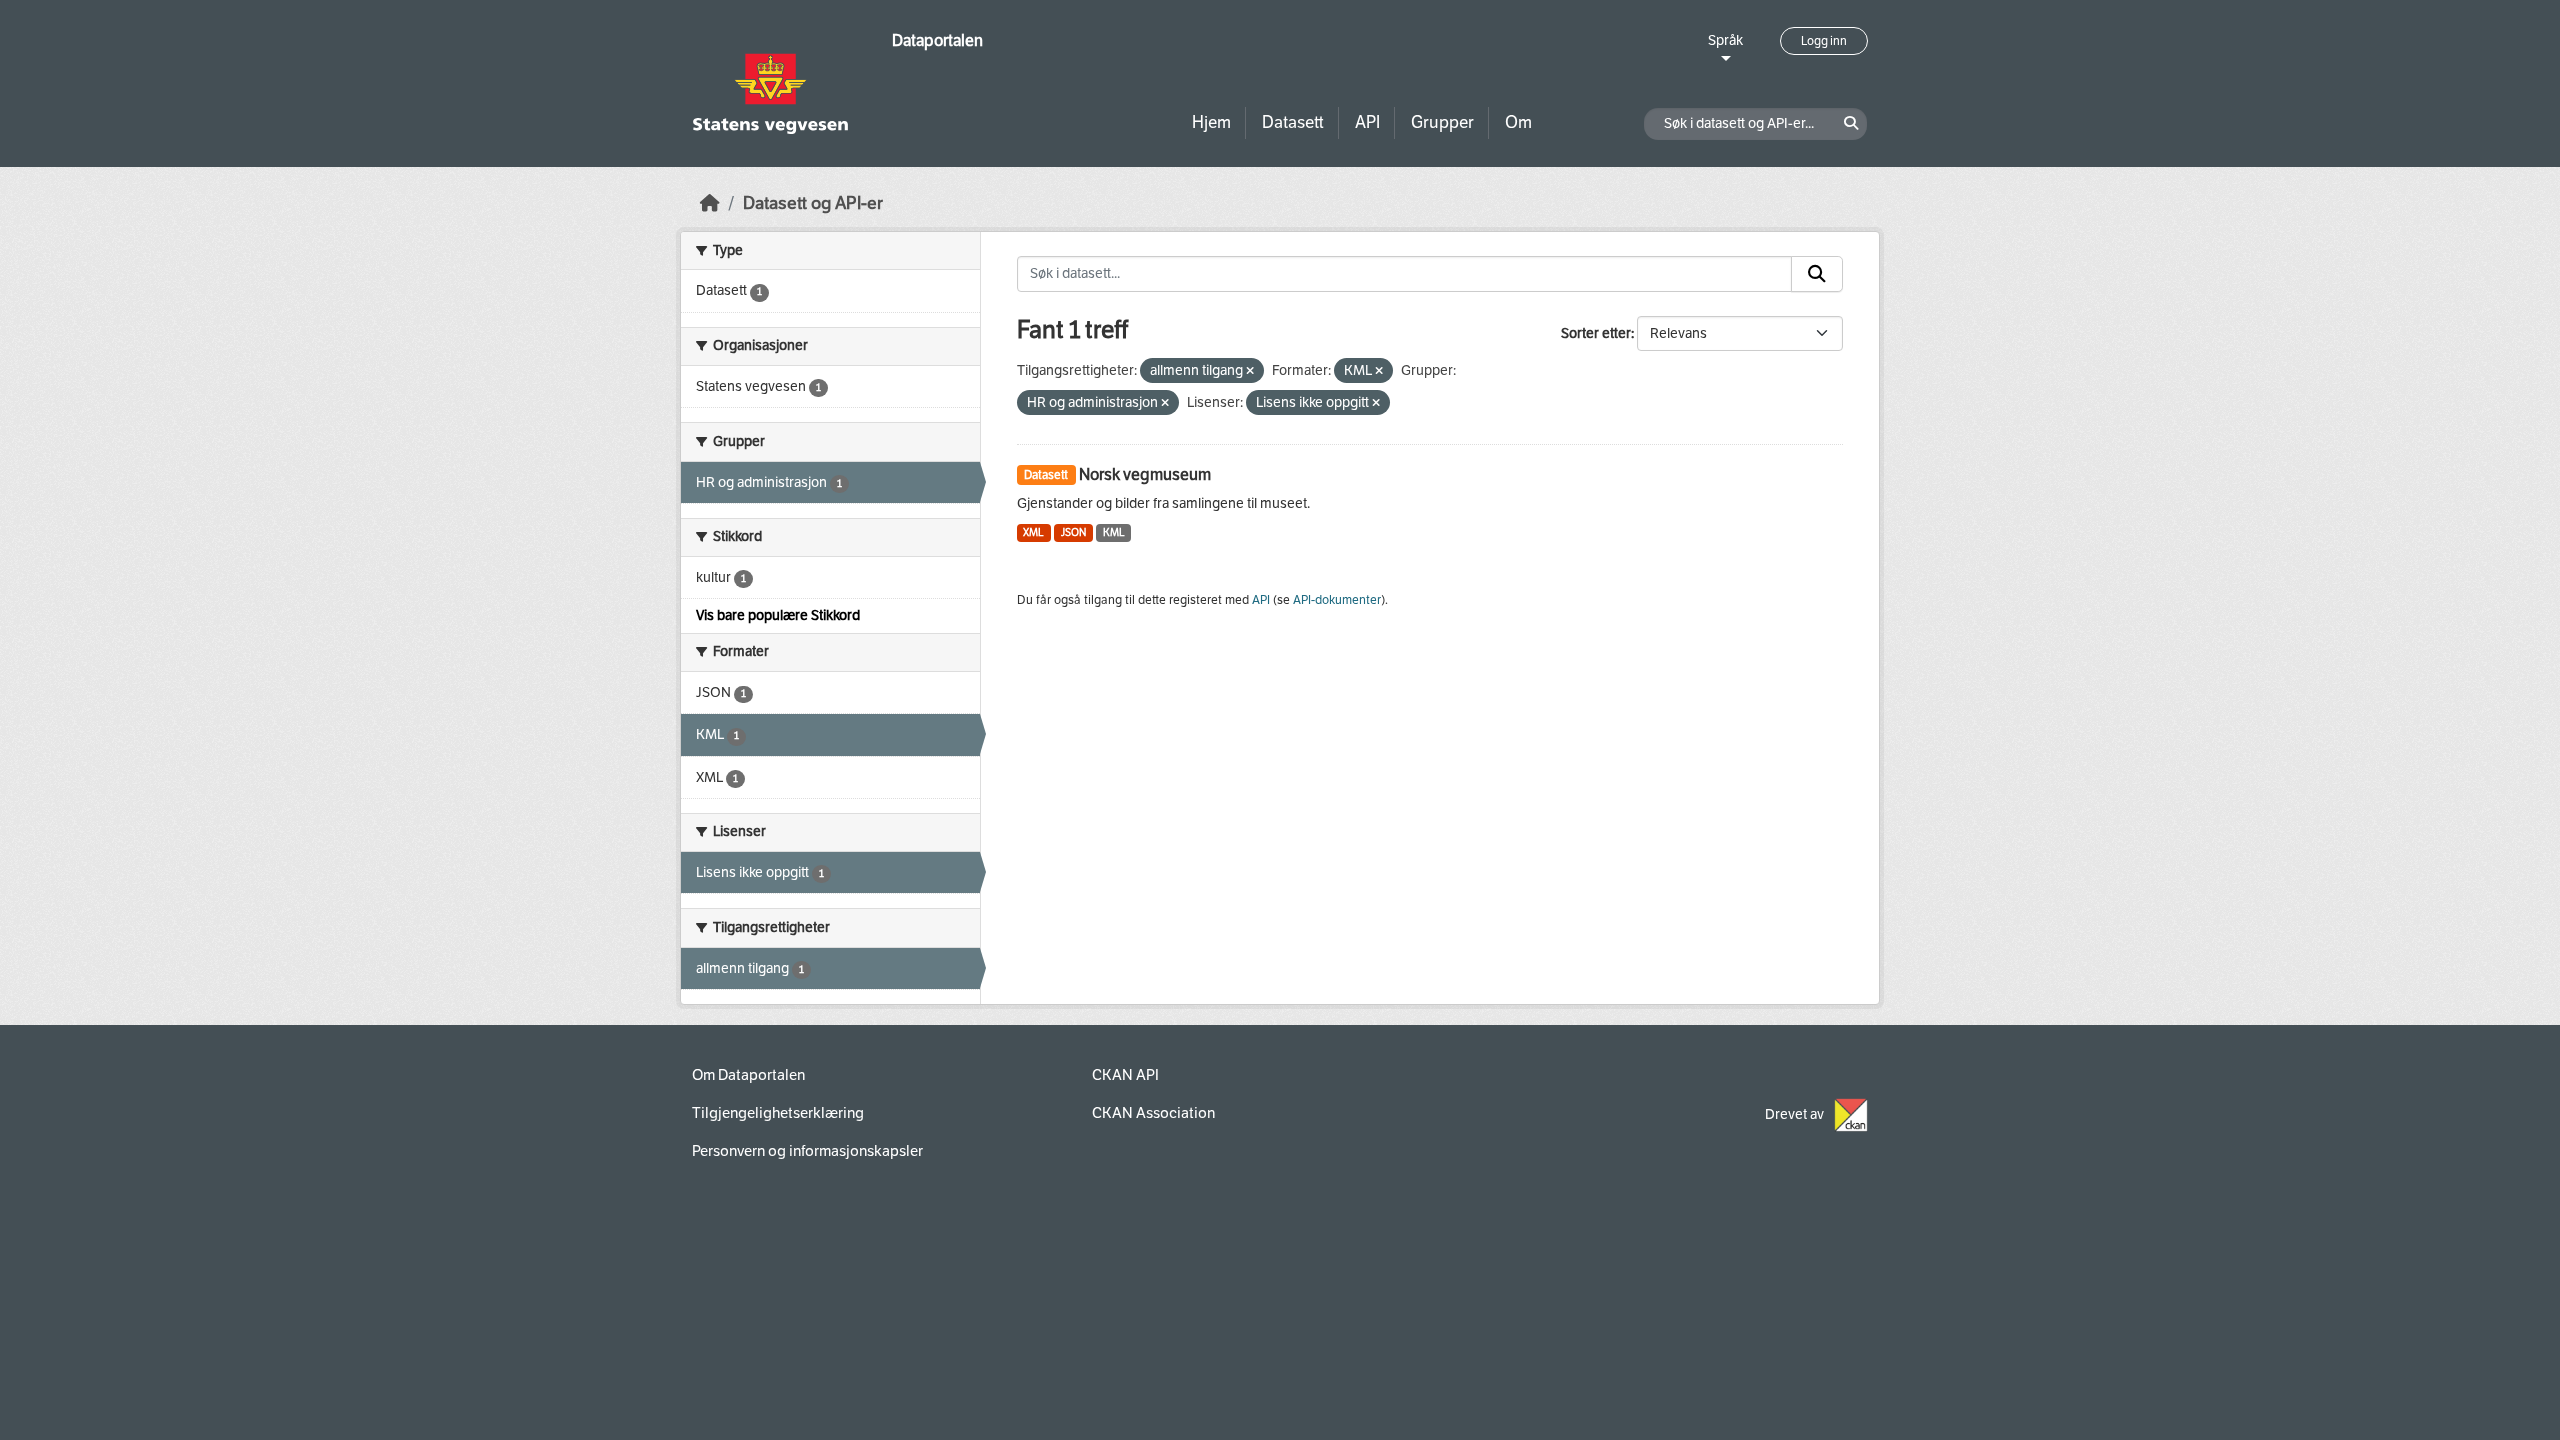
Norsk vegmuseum (1145, 474)
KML (1114, 532)
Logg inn (1824, 41)
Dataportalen (937, 40)
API (1367, 122)
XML (1033, 532)
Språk (1725, 40)
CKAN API (1125, 1075)
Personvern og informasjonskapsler (807, 1151)
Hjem (1211, 122)
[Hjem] (710, 203)
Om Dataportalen (748, 1075)
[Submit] (1817, 274)
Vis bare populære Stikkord (778, 615)
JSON (1073, 532)
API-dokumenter (1337, 600)
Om (1518, 122)
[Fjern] (1250, 371)
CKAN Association (1153, 1113)
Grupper (1442, 122)
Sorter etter (1596, 333)
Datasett (1293, 122)
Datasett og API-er (813, 203)
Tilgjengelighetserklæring (778, 1113)
